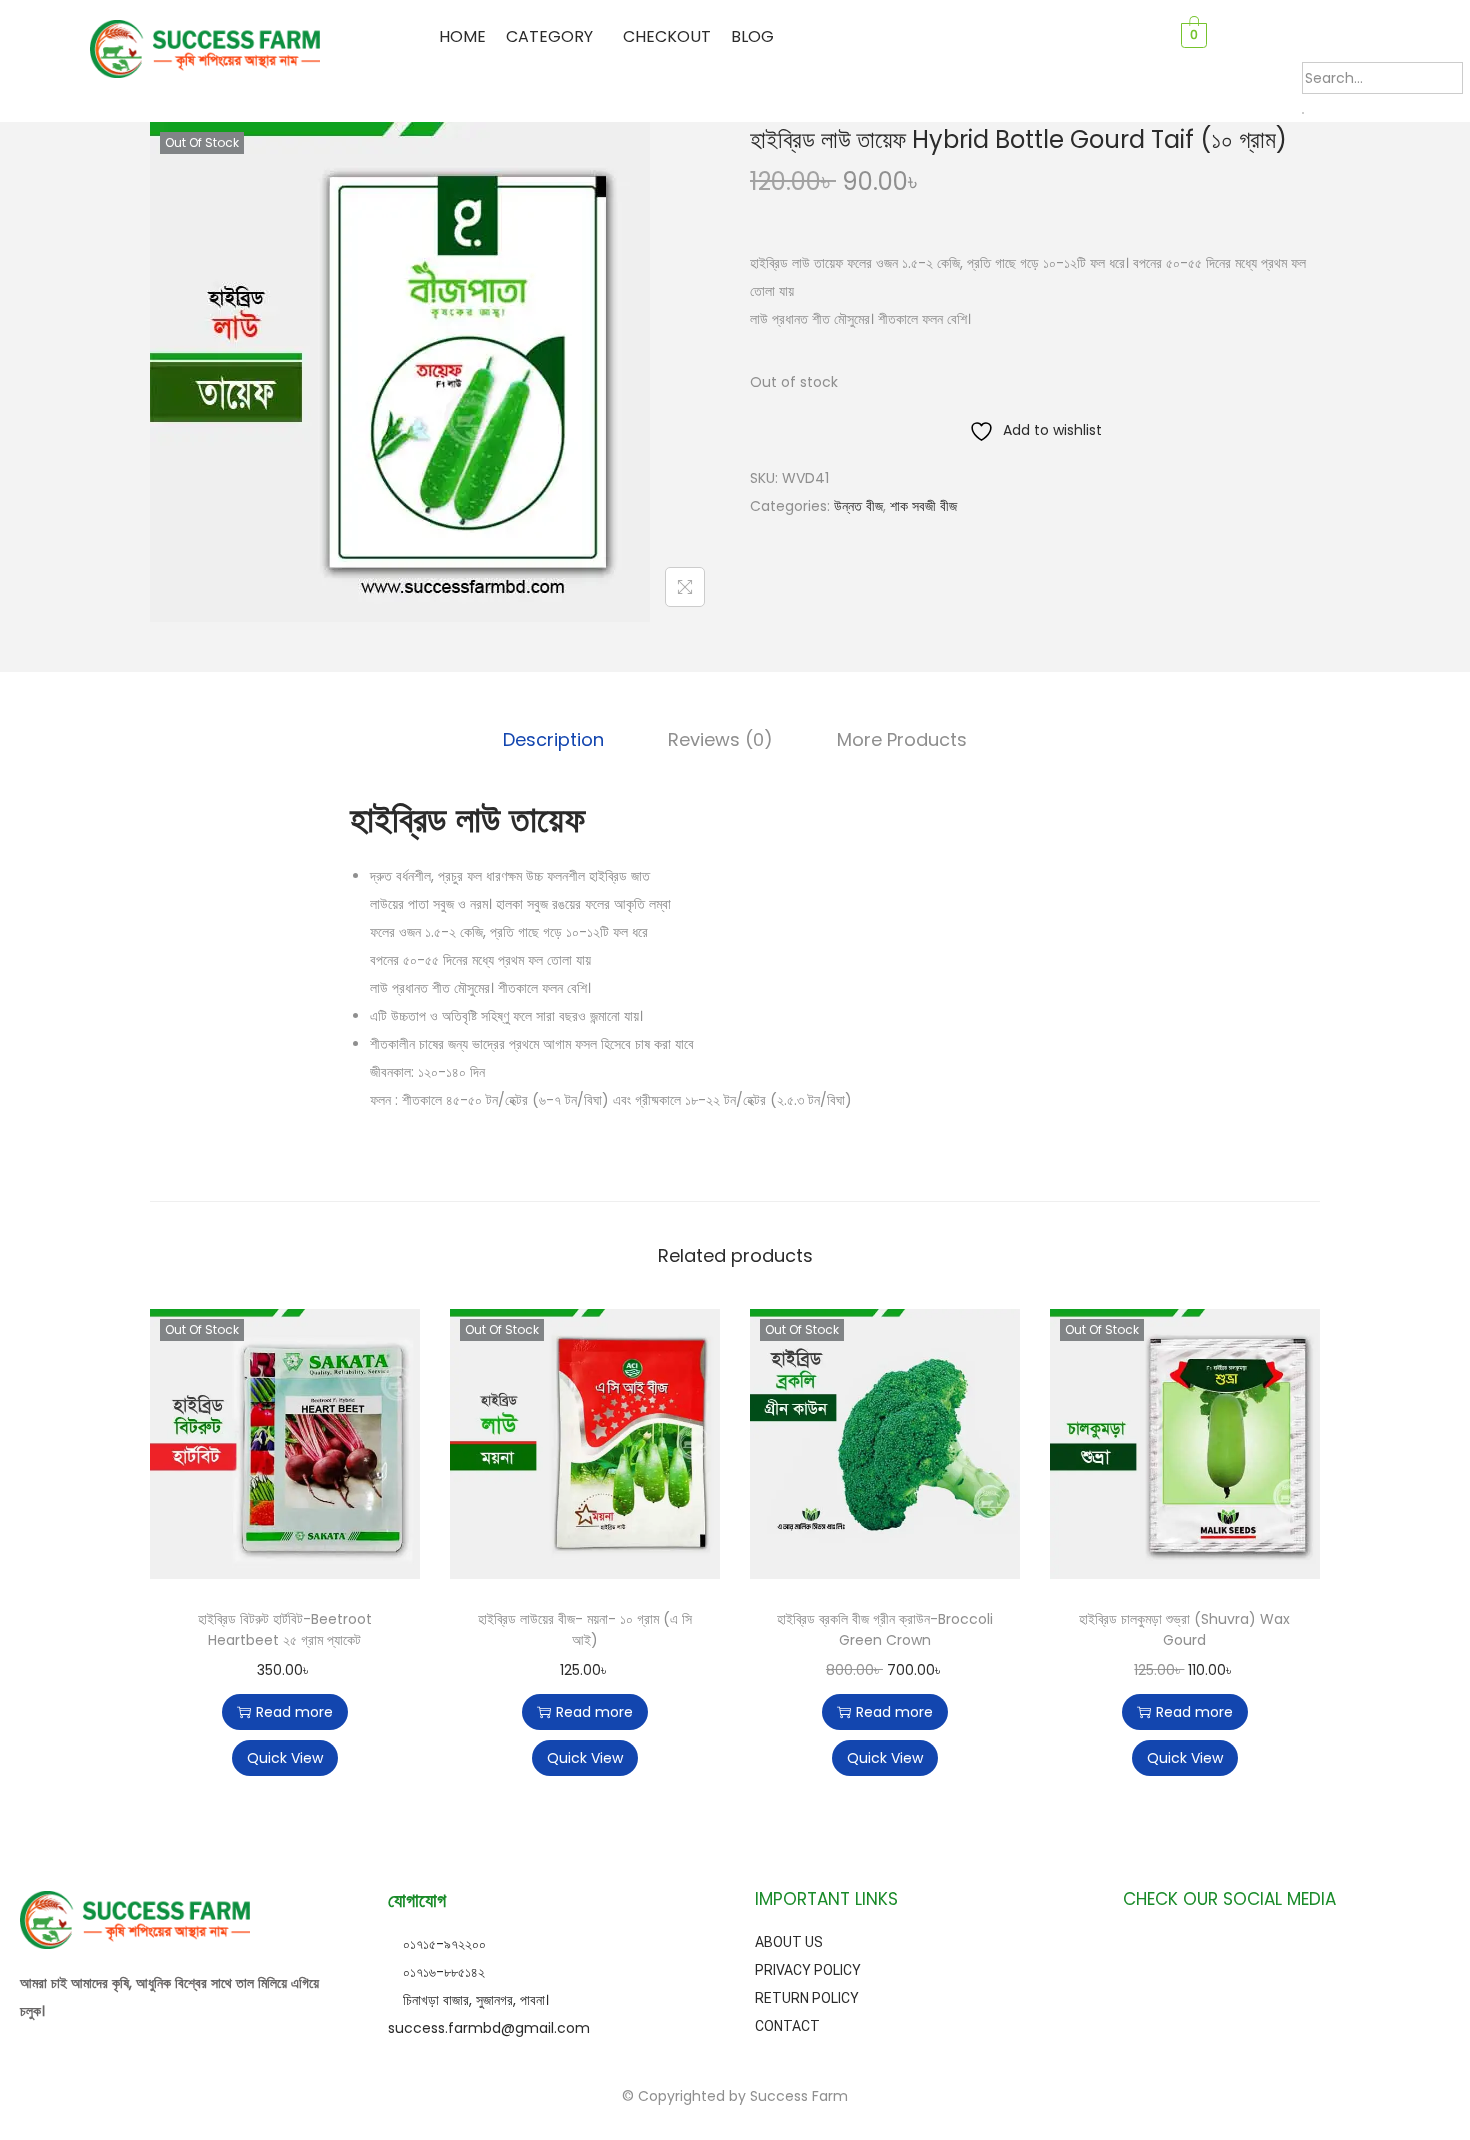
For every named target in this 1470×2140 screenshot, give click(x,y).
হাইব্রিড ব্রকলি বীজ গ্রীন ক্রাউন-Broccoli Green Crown (885, 1629)
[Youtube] (1286, 1953)
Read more (294, 1712)
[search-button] (1303, 113)
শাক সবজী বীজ (923, 506)
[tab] (553, 740)
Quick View (285, 1758)
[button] (554, 37)
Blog (752, 36)
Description (553, 739)
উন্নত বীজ (858, 506)
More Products (902, 739)
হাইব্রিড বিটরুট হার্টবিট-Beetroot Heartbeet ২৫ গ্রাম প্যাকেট (285, 1629)
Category (549, 36)
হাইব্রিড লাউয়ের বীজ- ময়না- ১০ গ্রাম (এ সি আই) (585, 1629)
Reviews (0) (720, 739)
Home (462, 36)
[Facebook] (1217, 1953)
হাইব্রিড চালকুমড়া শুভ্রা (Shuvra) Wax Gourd (1184, 1629)
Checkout (667, 36)
